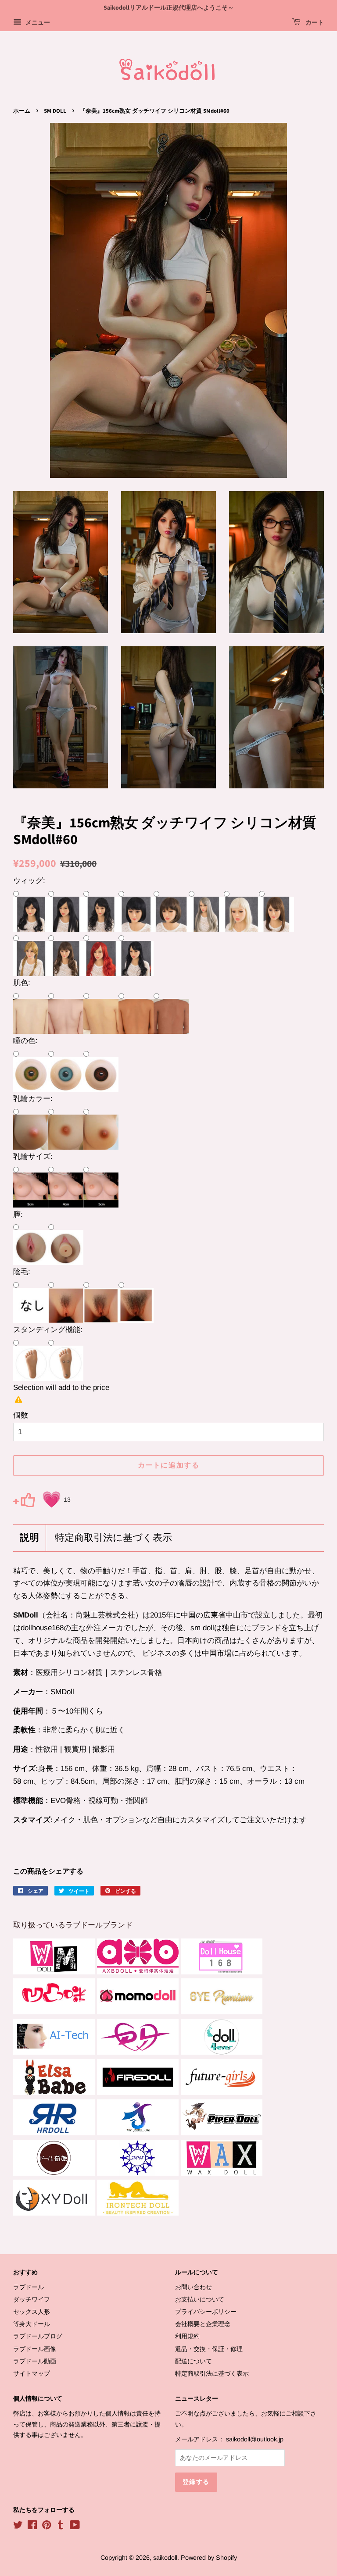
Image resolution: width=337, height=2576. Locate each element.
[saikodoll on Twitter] (18, 2526)
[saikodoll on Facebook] (32, 2526)
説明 (29, 1538)
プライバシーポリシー (206, 2312)
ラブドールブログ (38, 2336)
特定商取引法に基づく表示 (113, 1538)
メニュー (37, 22)
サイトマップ (32, 2373)
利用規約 (187, 2336)
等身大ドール (32, 2324)
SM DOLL (55, 111)
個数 (21, 1415)
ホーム (22, 111)
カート (314, 23)
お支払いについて (200, 2299)
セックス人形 (32, 2312)
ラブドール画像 (35, 2349)
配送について (194, 2361)
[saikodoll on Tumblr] (61, 2526)
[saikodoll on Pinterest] (47, 2526)
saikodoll (165, 2558)
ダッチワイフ (32, 2299)
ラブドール (29, 2287)
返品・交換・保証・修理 (209, 2349)
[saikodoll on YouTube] (75, 2526)
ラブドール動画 (35, 2361)
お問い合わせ (194, 2287)
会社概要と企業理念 (203, 2324)
